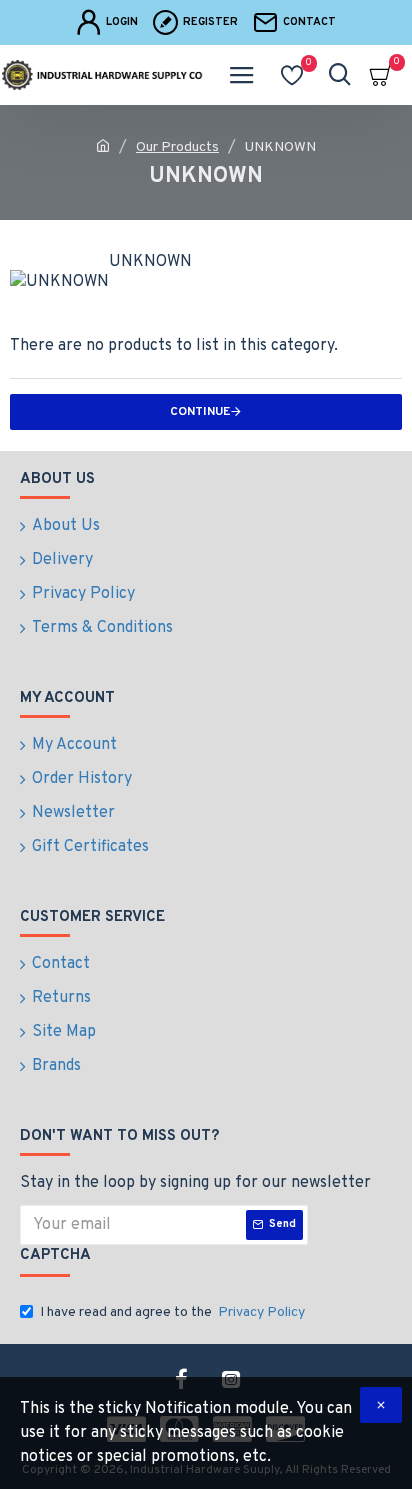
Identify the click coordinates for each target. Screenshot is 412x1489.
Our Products (177, 147)
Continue (200, 412)
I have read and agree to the (172, 1312)
